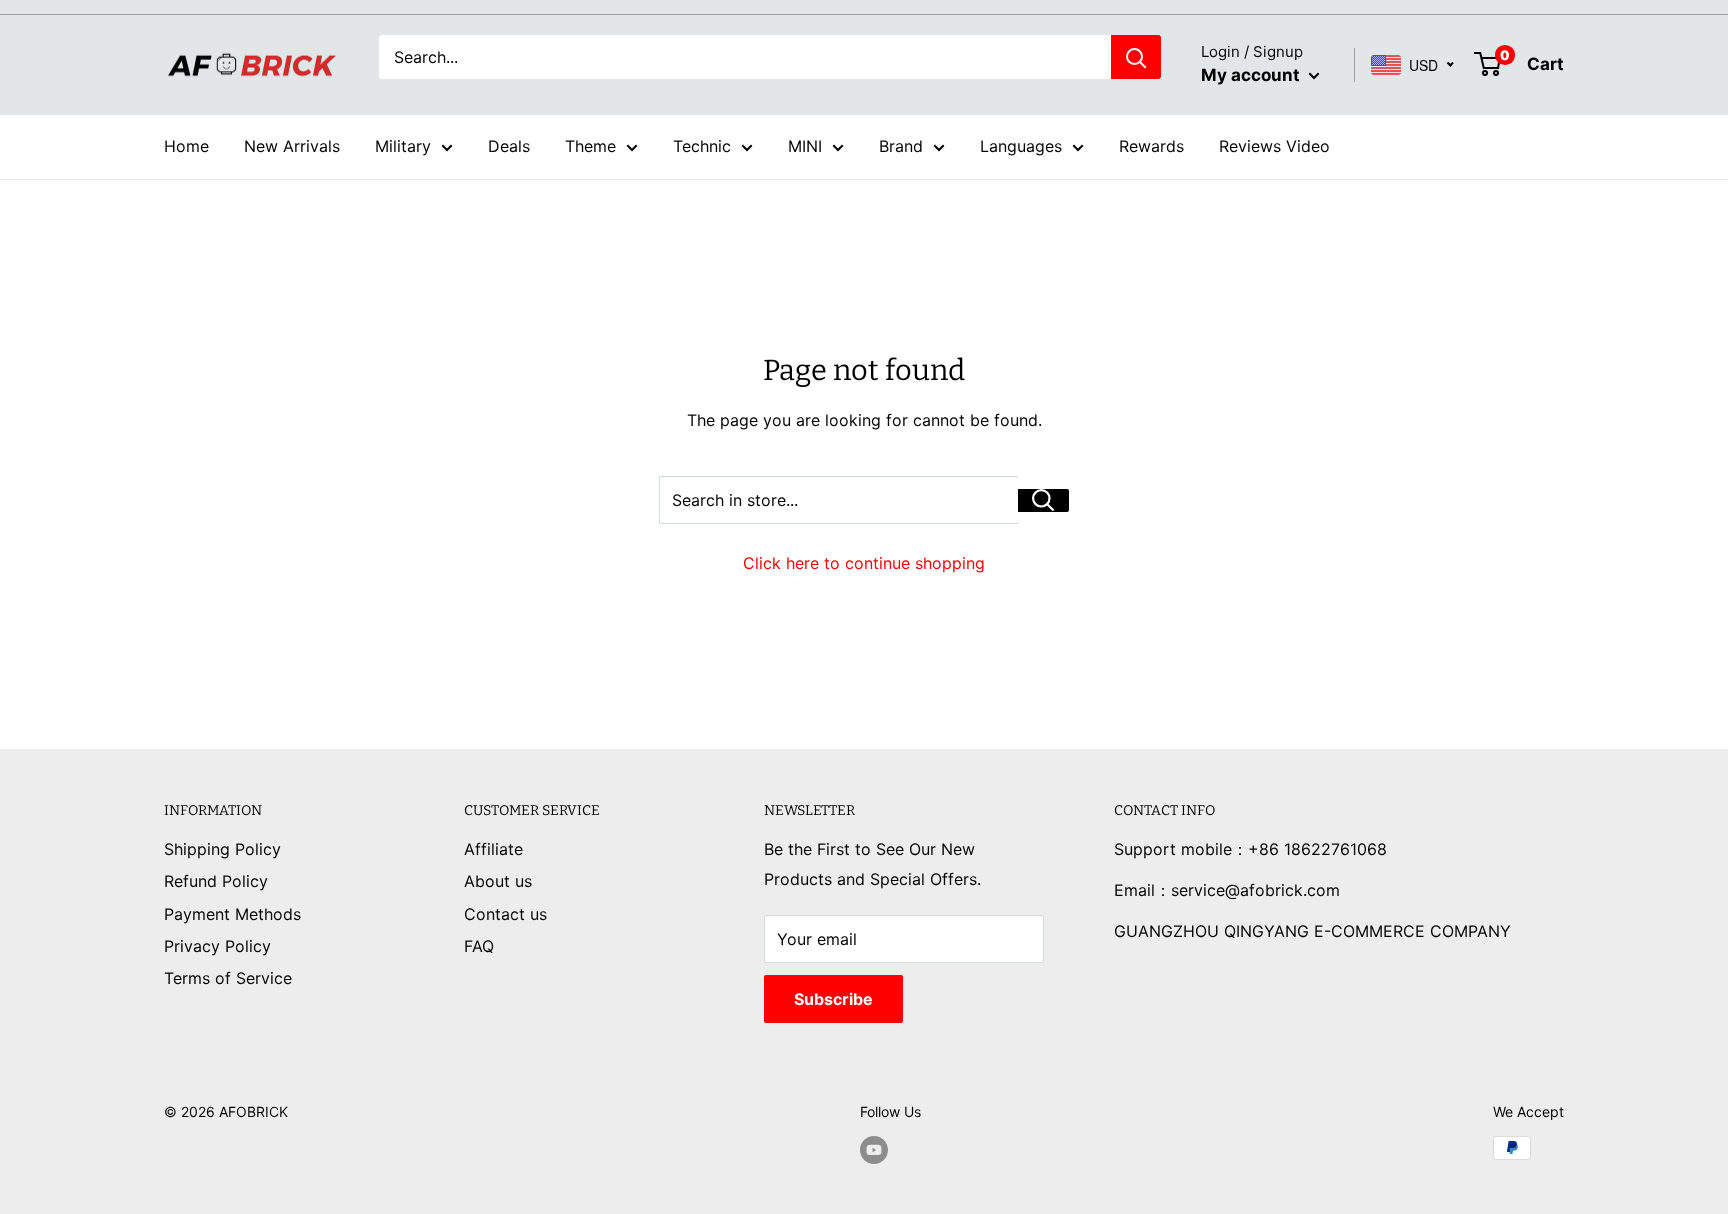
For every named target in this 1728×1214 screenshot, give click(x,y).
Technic (702, 146)
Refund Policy (216, 881)
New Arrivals (292, 146)
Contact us (505, 914)
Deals (509, 146)
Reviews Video (1274, 146)
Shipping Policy (222, 849)
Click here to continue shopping (864, 563)
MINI (805, 146)
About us (498, 881)
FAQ (479, 946)
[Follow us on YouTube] (874, 1150)
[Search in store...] (1043, 500)
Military (403, 146)
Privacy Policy (217, 946)
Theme (590, 146)
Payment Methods (232, 914)
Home (186, 146)
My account (1252, 75)
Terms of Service (228, 978)
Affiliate (493, 849)
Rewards (1151, 146)
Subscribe (833, 999)
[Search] (1136, 57)
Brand (901, 146)
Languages (1021, 146)
